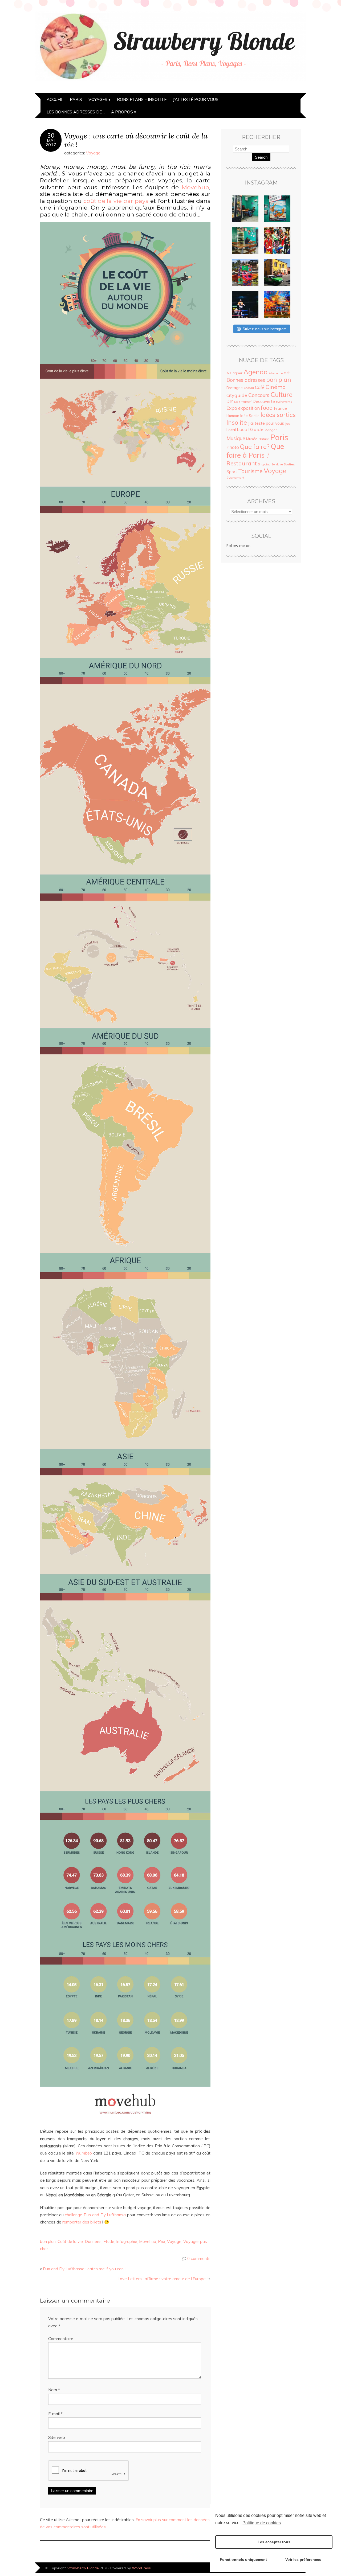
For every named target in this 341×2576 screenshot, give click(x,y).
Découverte (264, 401)
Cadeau (249, 388)
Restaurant (242, 463)
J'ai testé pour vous (266, 423)
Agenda (256, 372)
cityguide (237, 395)
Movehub (195, 187)
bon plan (48, 2241)
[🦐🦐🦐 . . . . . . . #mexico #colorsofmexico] (245, 209)
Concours (259, 395)
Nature (264, 439)
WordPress (141, 2568)
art (287, 373)
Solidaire (277, 464)
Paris (76, 99)
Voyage (93, 153)
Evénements (284, 402)
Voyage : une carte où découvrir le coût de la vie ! (136, 140)
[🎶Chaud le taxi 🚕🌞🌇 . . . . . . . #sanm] (277, 273)
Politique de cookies (262, 2523)
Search (261, 157)
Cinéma (276, 387)
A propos (122, 112)
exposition (249, 408)
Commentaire (61, 2339)
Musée (252, 439)
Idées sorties (278, 415)
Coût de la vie (70, 2241)
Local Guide (250, 429)
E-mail (55, 2414)
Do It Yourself (243, 402)
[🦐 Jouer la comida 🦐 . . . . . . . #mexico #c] (277, 209)
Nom (54, 2390)
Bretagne (235, 388)
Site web (57, 2437)
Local (231, 430)
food (267, 408)
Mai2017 (51, 142)
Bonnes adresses (246, 380)
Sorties (289, 464)
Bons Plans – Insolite (142, 99)
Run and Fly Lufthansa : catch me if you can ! (84, 2269)
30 (51, 136)
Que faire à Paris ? (255, 451)
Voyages (98, 99)
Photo (233, 447)
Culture (281, 394)
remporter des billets (82, 2222)
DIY (230, 401)
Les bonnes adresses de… (76, 112)
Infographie (127, 2241)
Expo (232, 408)
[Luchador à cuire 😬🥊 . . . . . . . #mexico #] (245, 305)
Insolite (237, 422)
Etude (109, 2241)
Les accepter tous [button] (274, 2542)
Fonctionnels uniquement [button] (243, 2559)
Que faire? (255, 447)
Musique (236, 438)
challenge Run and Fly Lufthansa (95, 2215)
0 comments (199, 2258)
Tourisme (250, 471)
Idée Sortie (250, 416)
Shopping (264, 464)
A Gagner (234, 373)
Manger (271, 430)
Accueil (55, 99)
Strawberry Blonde (83, 2568)
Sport (232, 472)
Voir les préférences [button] (303, 2559)
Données (93, 2241)
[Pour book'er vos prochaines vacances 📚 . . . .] (245, 273)
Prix (162, 2241)
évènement (235, 478)
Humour (233, 416)
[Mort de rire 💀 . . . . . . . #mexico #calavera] (277, 241)
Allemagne (276, 373)
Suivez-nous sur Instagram (265, 329)
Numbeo (84, 2153)
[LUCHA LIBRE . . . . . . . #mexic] (277, 305)
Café (260, 387)
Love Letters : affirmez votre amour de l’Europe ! (163, 2279)
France (280, 408)
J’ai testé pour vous (196, 99)
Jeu (288, 423)
